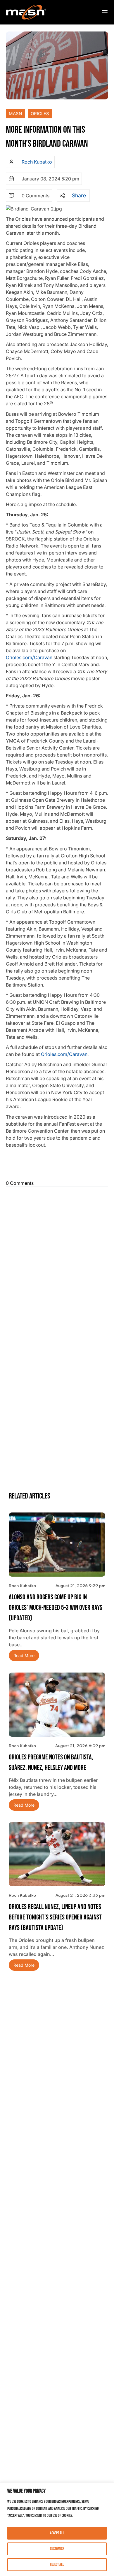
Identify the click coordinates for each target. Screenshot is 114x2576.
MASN (15, 114)
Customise (57, 2549)
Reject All (57, 2564)
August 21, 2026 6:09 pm (80, 1746)
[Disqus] (57, 1262)
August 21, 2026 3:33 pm (80, 1895)
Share (79, 196)
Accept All (57, 2533)
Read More (24, 1655)
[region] (57, 2529)
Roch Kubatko (37, 162)
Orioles (40, 114)
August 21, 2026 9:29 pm (80, 1586)
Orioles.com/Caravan (29, 657)
